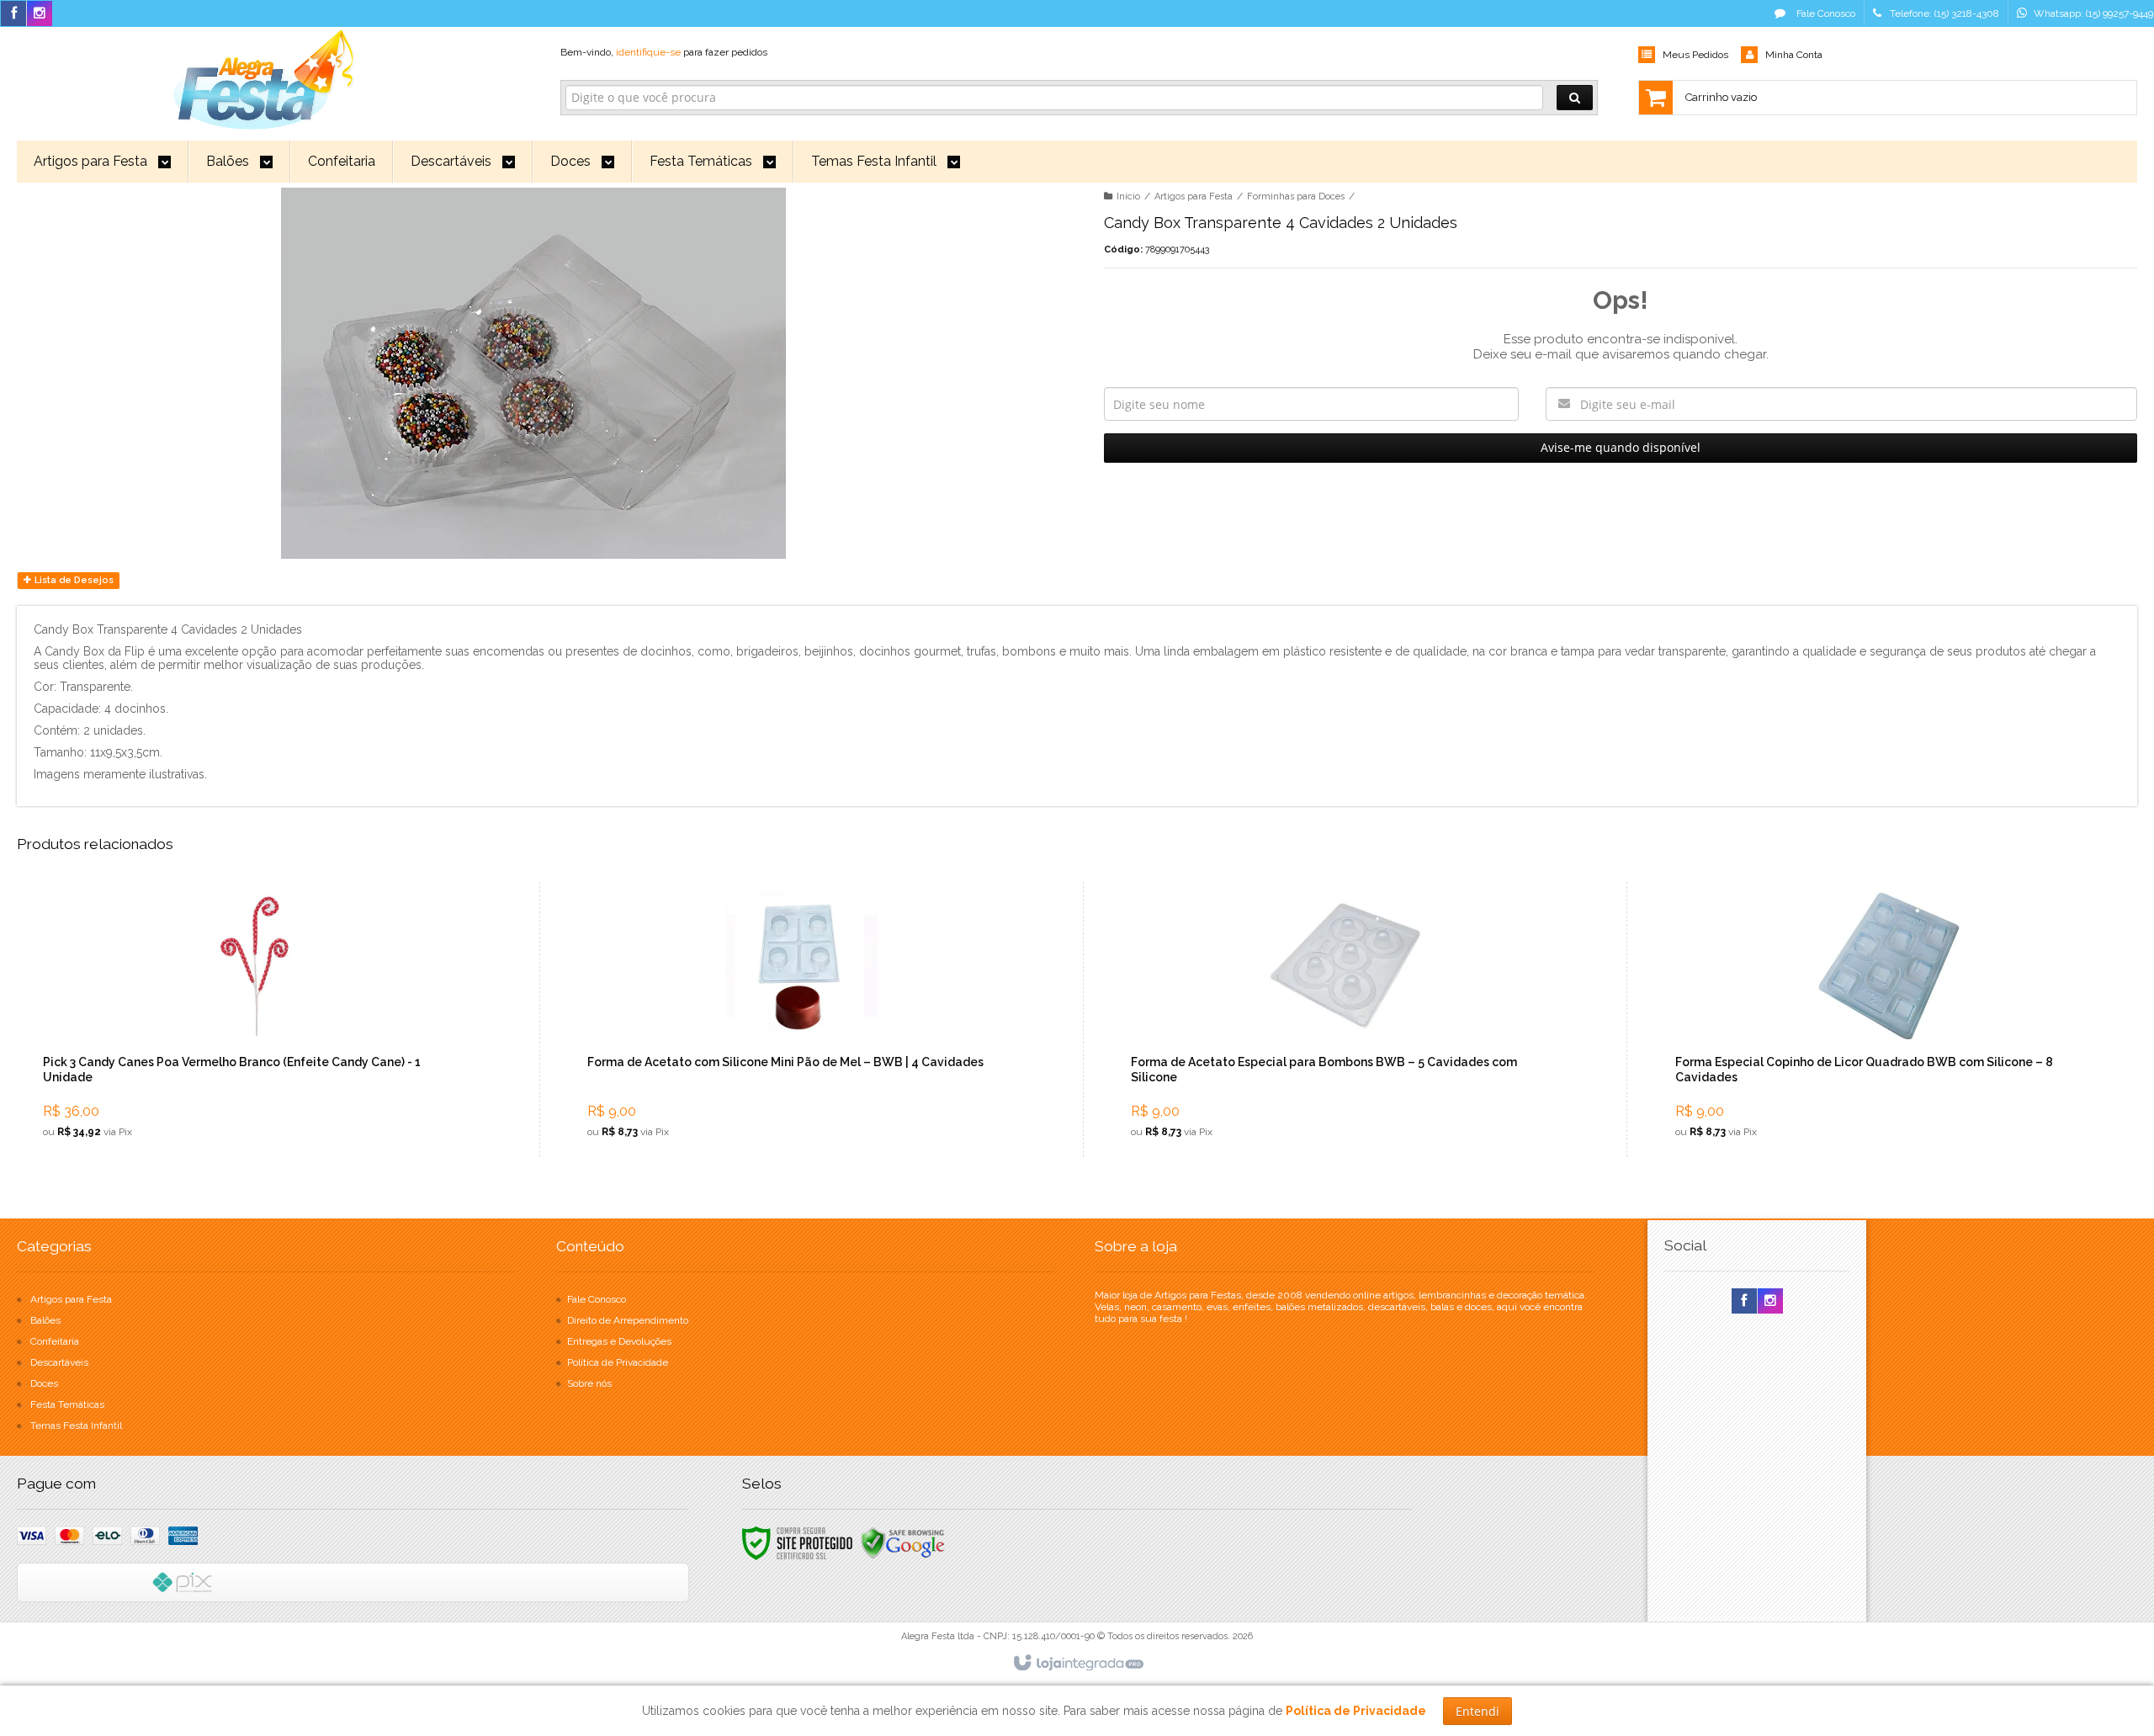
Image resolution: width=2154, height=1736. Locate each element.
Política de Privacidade (618, 1362)
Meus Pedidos (1695, 55)
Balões (45, 1320)
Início (1128, 196)
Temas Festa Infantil (76, 1425)
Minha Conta (1794, 55)
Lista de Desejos (73, 580)
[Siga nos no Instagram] (40, 14)
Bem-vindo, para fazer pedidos (664, 52)
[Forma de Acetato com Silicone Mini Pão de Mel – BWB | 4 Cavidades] (801, 1019)
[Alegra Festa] (262, 77)
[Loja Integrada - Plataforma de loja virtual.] (1077, 1664)
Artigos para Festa (1194, 196)
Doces (44, 1383)
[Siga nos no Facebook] (13, 14)
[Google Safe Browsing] (903, 1542)
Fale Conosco (1825, 13)
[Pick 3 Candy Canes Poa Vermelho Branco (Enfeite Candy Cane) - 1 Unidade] (257, 1019)
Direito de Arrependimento (628, 1320)
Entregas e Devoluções (619, 1341)
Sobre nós (589, 1383)
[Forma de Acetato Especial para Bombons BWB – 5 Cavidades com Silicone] (1345, 1019)
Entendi (1478, 1711)
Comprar (268, 1080)
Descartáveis (59, 1362)
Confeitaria (55, 1341)
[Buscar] (1575, 98)
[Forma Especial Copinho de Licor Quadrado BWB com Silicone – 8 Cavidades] (1889, 1019)
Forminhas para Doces (1296, 196)
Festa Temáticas (67, 1404)
